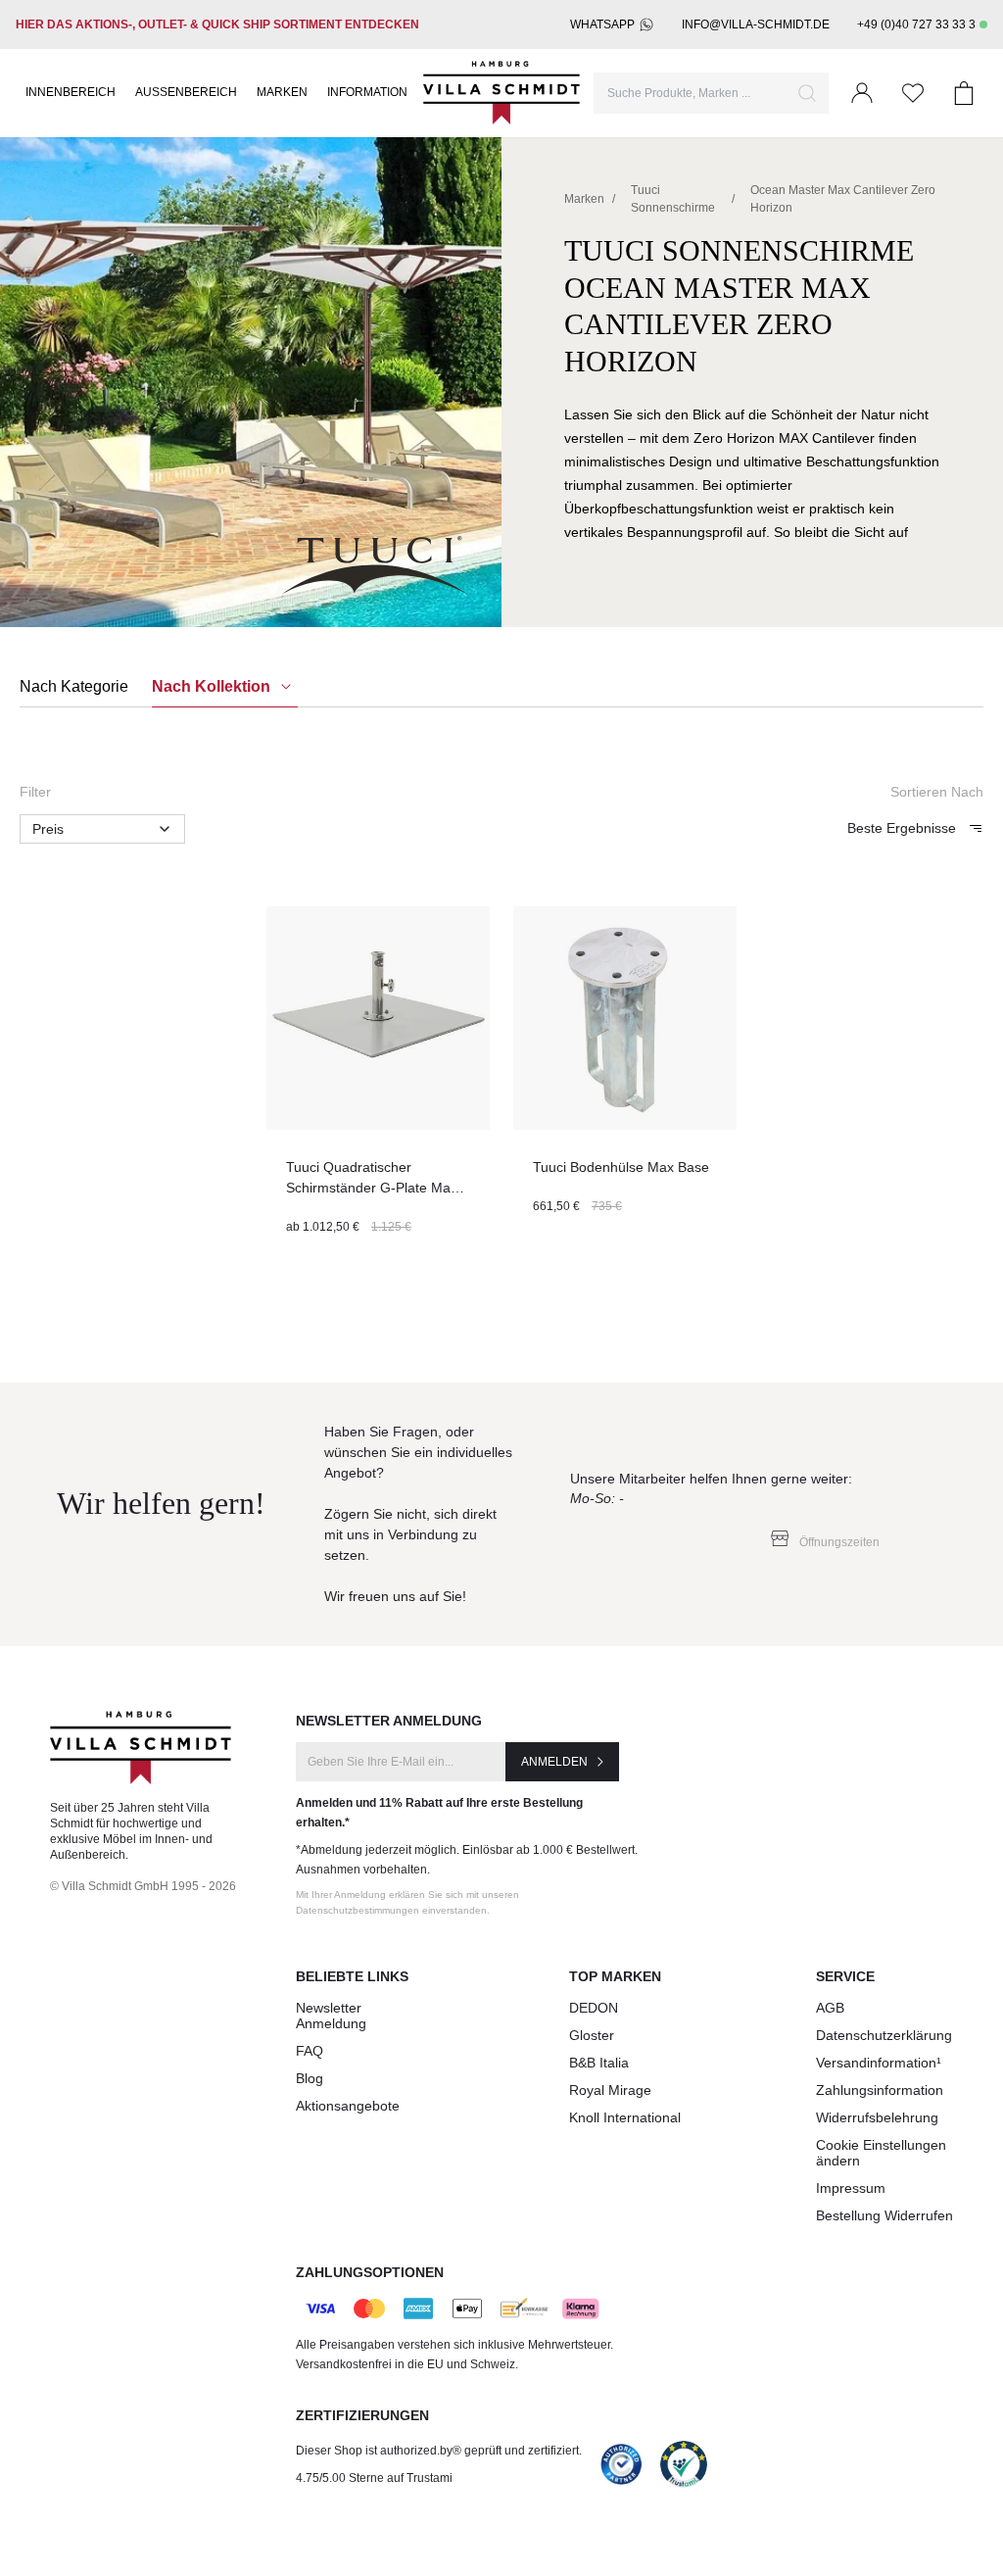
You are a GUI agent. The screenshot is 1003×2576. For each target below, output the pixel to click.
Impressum (851, 2188)
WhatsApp (602, 24)
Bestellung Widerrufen (884, 2215)
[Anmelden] (862, 93)
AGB (830, 2008)
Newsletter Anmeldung (331, 2016)
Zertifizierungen (362, 2415)
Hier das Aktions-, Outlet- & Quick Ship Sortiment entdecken (217, 24)
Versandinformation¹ (879, 2063)
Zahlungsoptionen (370, 2272)
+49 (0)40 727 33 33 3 (916, 24)
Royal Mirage (610, 2090)
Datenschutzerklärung (884, 2035)
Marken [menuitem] (282, 92)
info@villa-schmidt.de (756, 24)
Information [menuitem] (367, 92)
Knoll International (625, 2117)
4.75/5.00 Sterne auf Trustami (374, 2478)
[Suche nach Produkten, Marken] (807, 93)
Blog (310, 2078)
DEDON (594, 2008)
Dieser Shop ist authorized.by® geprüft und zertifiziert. (439, 2451)
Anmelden (554, 1762)
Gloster (592, 2035)
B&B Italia (599, 2063)
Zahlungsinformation (880, 2090)
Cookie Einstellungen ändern (881, 2153)
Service (845, 1976)
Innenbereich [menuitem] (71, 92)
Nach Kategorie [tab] (74, 686)
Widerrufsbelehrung (877, 2117)
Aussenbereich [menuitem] (186, 92)
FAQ (310, 2051)
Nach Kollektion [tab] (213, 686)
